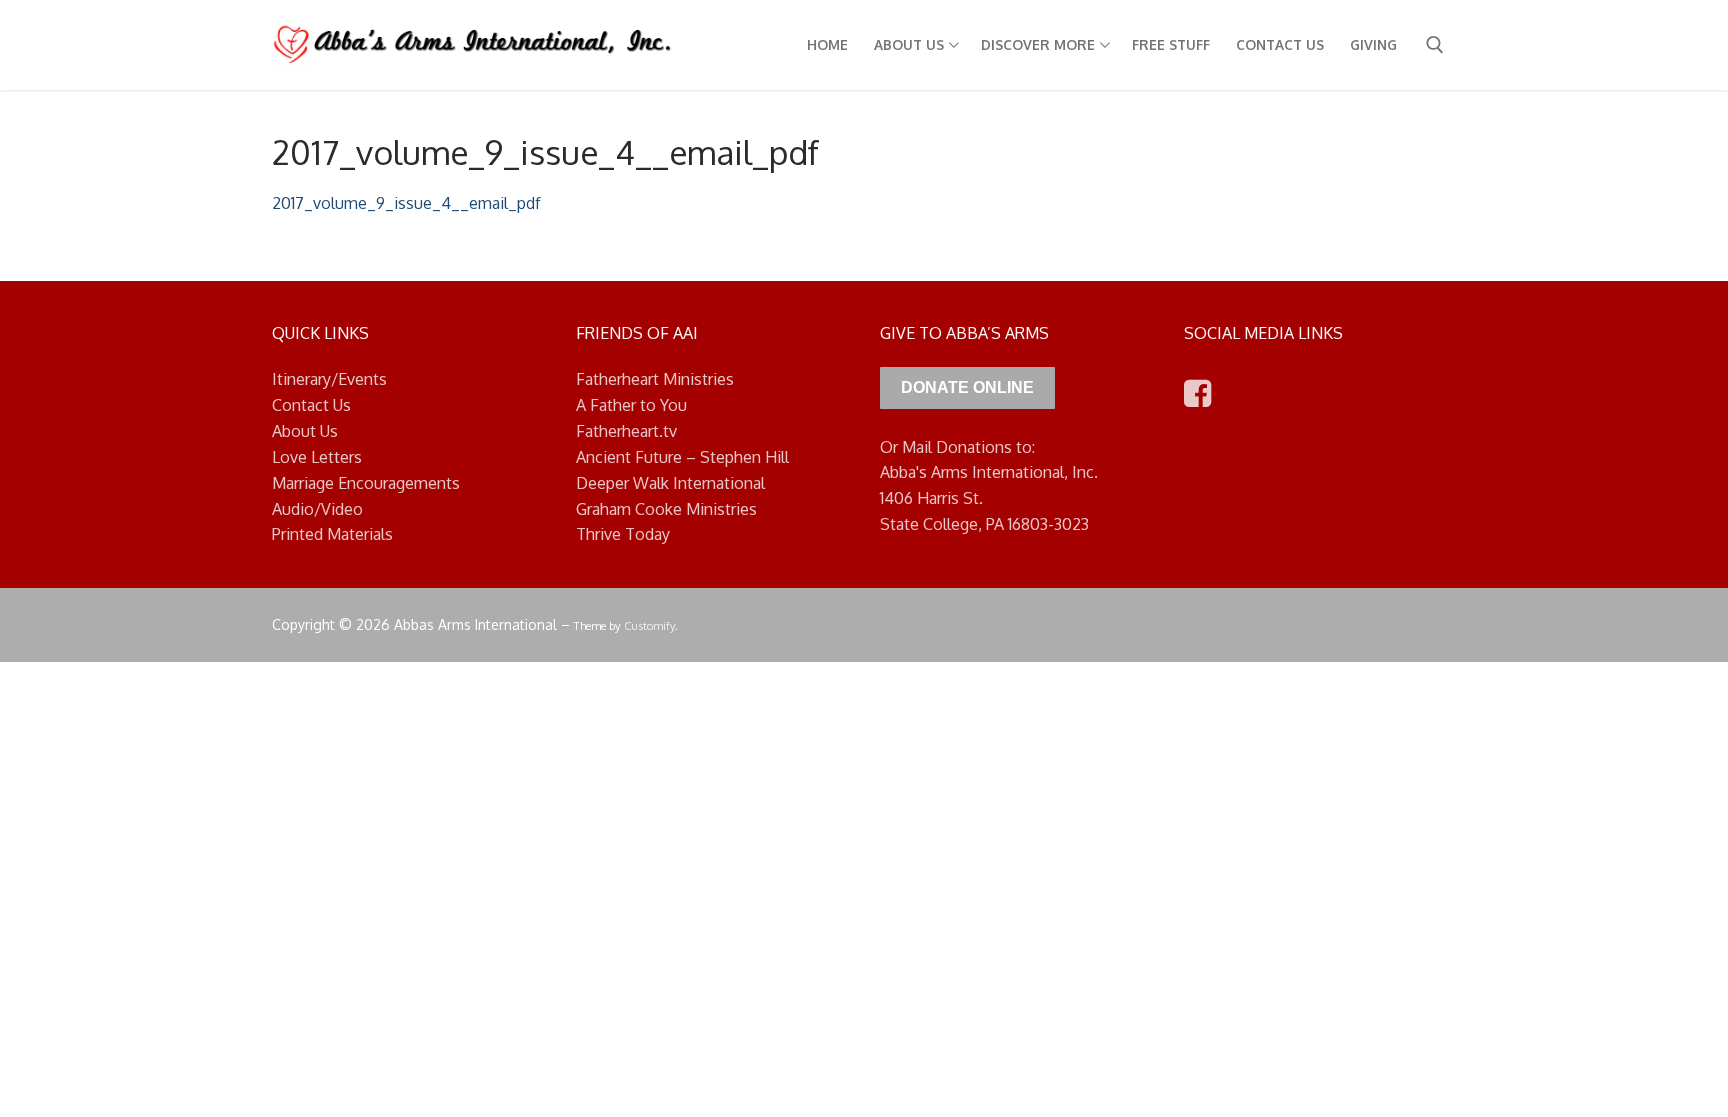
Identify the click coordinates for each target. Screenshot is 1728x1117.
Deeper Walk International (670, 483)
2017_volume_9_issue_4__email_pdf (406, 203)
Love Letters (317, 457)
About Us (305, 431)
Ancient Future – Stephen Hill (682, 457)
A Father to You (631, 405)
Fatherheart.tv (626, 431)
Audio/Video (317, 509)
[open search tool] (1435, 45)
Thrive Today (623, 534)
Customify (649, 625)
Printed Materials (332, 534)
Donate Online (967, 387)
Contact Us (311, 405)
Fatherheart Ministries (655, 379)
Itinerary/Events (329, 379)
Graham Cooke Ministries (666, 509)
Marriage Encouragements (366, 483)
